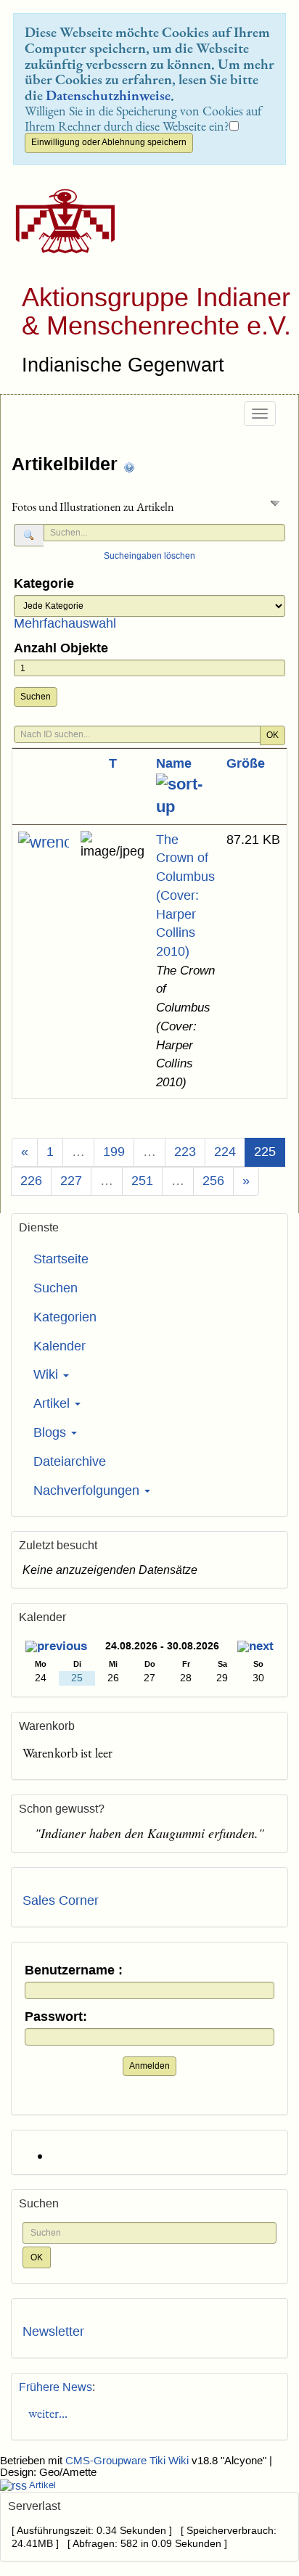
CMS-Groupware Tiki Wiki (128, 2461)
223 (185, 1152)
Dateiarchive (70, 1461)
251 (142, 1181)
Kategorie (44, 584)
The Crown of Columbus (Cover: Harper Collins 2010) (185, 895)
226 (31, 1181)
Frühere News (56, 2387)
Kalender (60, 1346)
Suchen (36, 697)
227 (71, 1181)
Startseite (61, 1259)
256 (213, 1181)
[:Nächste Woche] (255, 1648)
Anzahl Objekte (61, 648)
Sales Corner (61, 1900)
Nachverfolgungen (88, 1490)
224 (225, 1152)
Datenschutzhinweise (108, 95)
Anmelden (149, 2066)
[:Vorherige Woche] (56, 1648)
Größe (246, 763)
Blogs (52, 1432)
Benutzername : (74, 1970)
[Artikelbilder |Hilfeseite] (129, 465)
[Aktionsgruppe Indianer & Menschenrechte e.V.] (60, 221)
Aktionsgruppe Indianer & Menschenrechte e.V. (156, 312)
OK (273, 735)
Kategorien (65, 1317)
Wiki (48, 1374)
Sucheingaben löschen (149, 556)
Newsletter (53, 2331)
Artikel (53, 1403)
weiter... (45, 2413)
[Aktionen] (44, 842)
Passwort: (56, 2017)
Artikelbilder (67, 464)
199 (114, 1152)
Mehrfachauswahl (65, 623)
